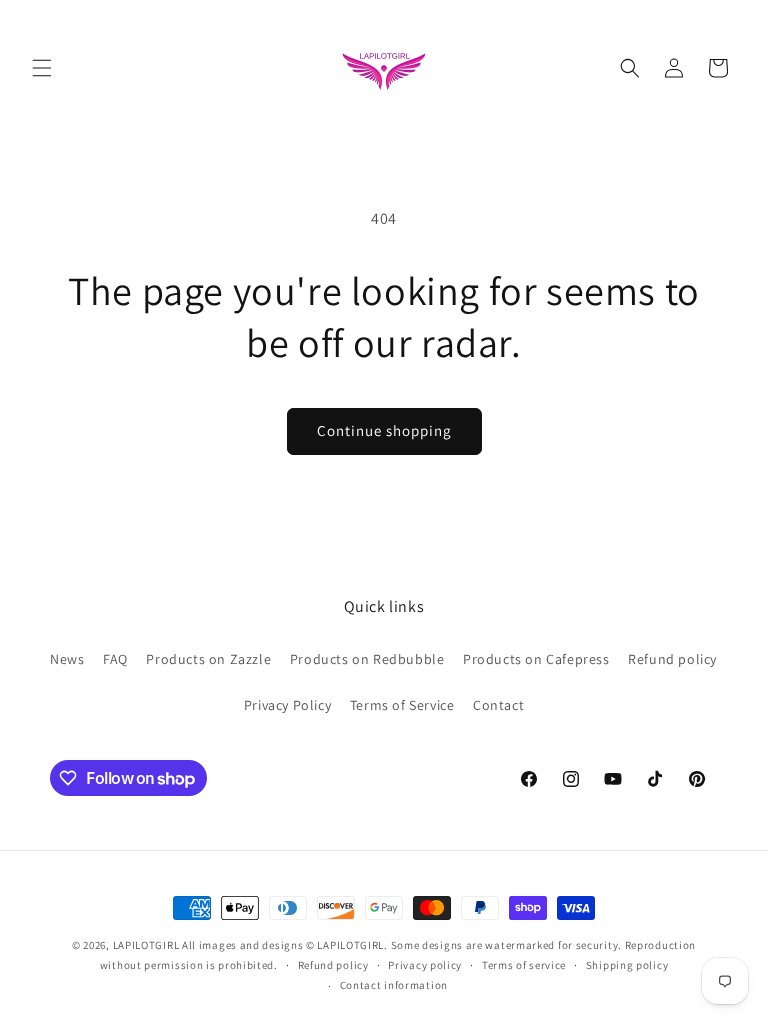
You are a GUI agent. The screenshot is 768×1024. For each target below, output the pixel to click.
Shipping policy (627, 965)
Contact (498, 705)
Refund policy (672, 659)
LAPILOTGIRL (146, 945)
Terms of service (524, 965)
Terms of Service (402, 705)
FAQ (115, 659)
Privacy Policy (287, 705)
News (67, 659)
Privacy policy (425, 965)
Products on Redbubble (367, 659)
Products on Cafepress (536, 659)
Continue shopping (384, 430)
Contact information (394, 985)
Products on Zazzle (208, 659)
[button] (42, 68)
